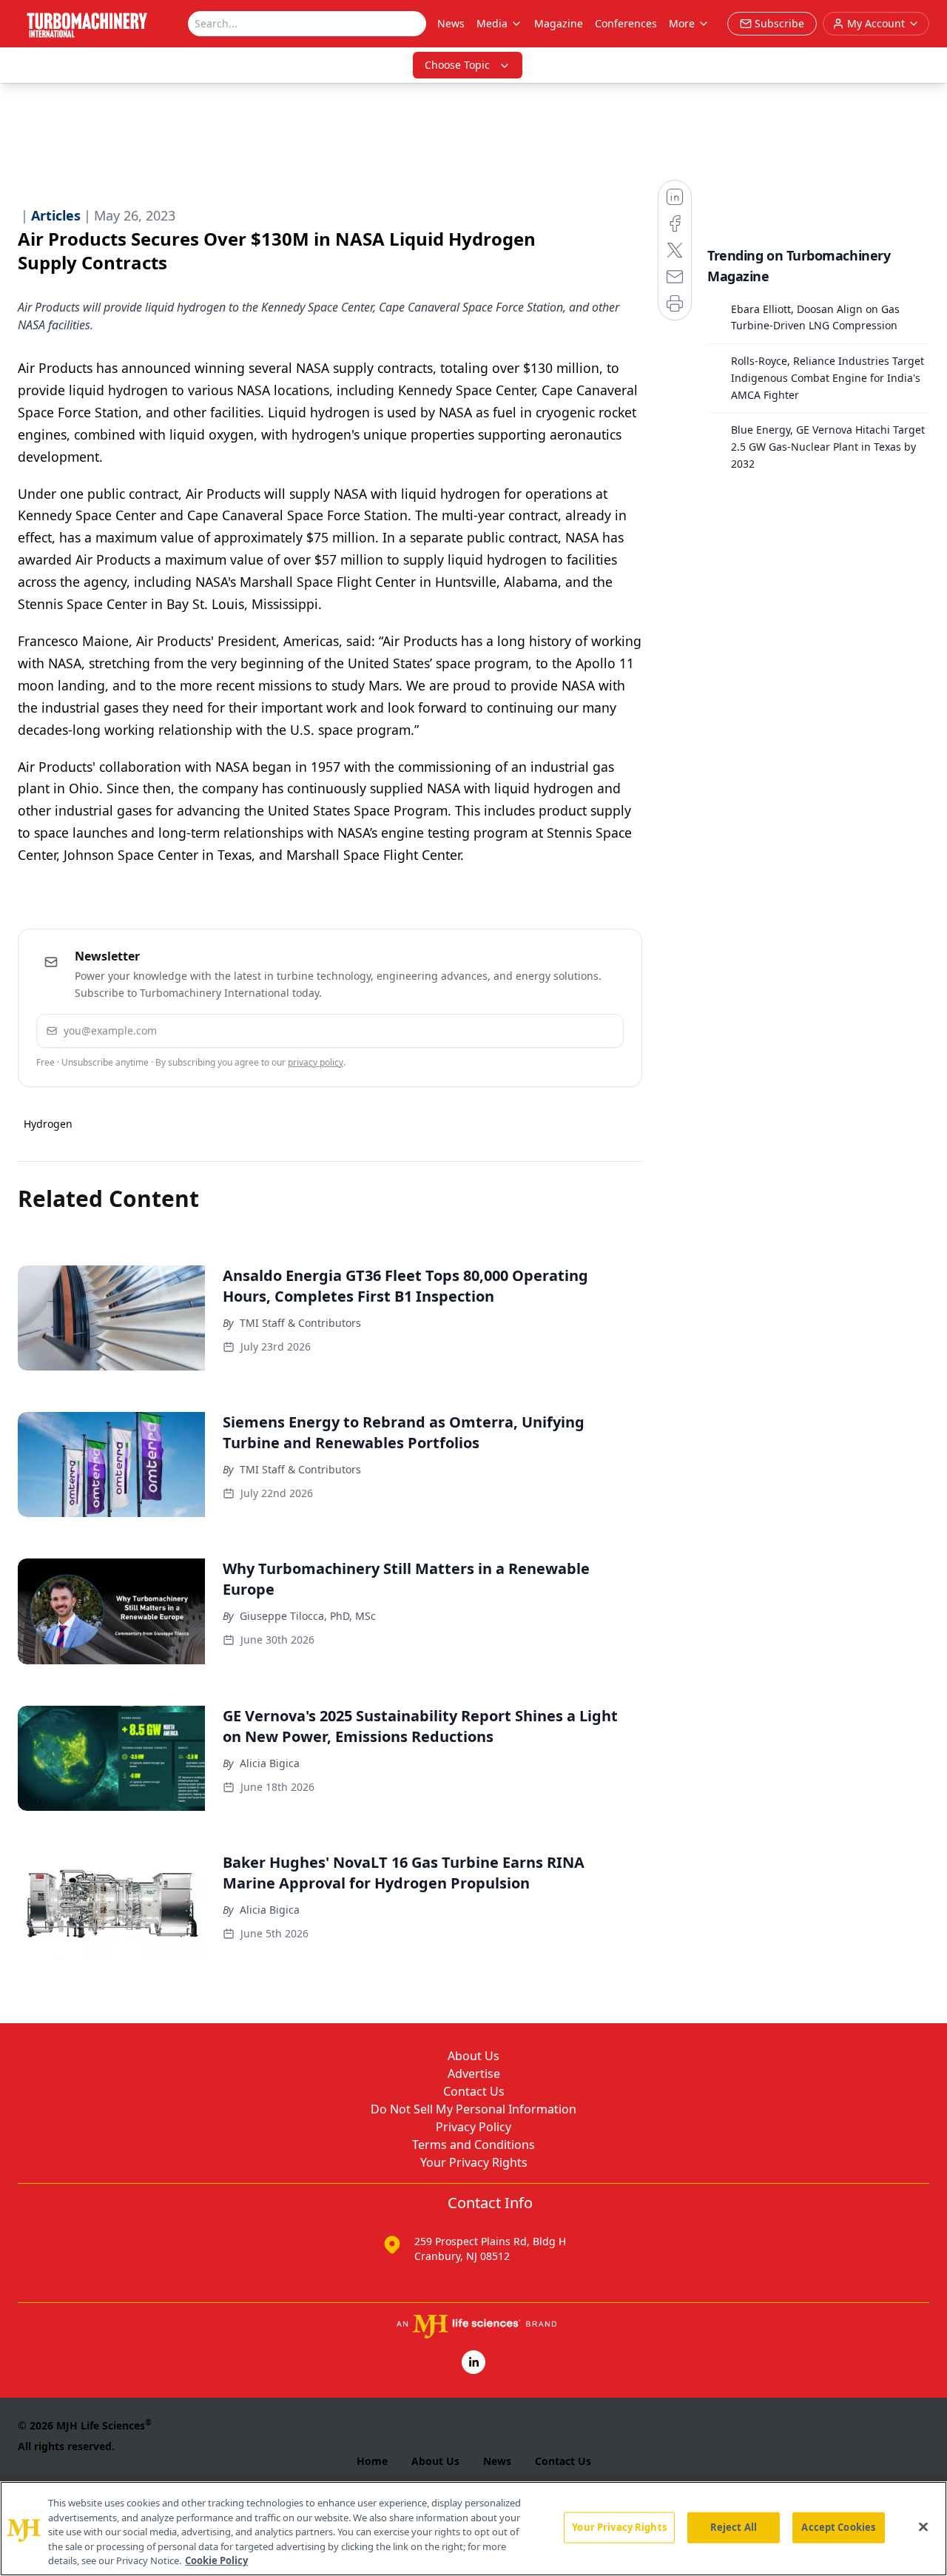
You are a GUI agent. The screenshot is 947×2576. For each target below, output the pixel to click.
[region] (473, 2529)
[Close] (923, 2527)
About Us (473, 2056)
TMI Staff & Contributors (300, 1323)
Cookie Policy (216, 2560)
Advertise (474, 2074)
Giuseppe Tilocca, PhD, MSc (308, 1616)
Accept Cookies (838, 2527)
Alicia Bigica (270, 1763)
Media (492, 23)
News (451, 23)
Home (372, 2461)
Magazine (559, 23)
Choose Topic (457, 65)
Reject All (734, 2527)
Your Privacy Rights (474, 2162)
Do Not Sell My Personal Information (473, 2109)
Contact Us (474, 2091)
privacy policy (316, 1062)
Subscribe (567, 1030)
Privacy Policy (473, 2127)
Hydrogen (48, 1124)
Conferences (626, 23)
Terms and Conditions (473, 2145)
